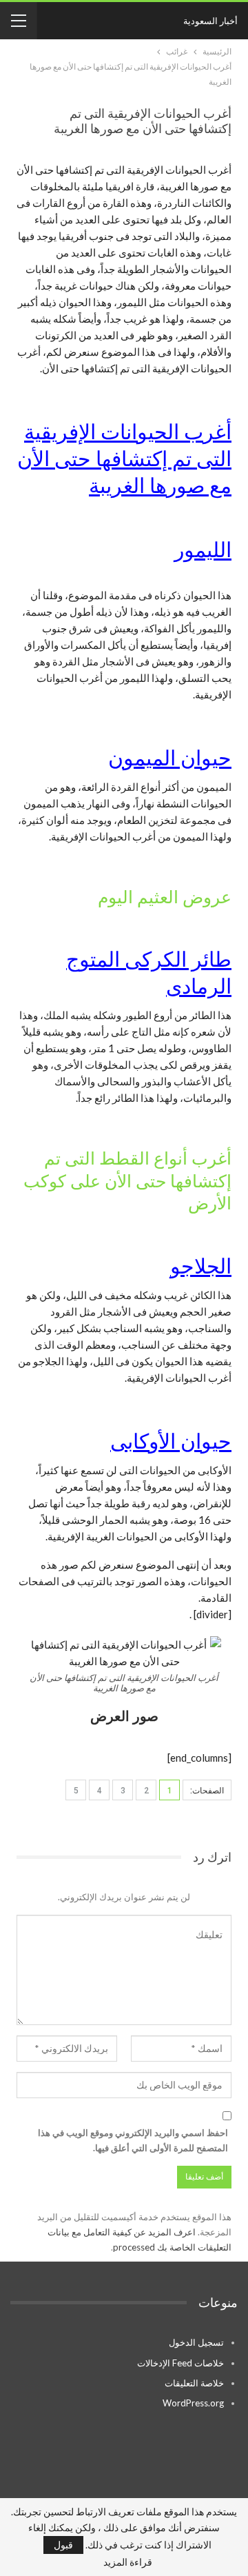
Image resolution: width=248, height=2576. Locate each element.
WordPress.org (193, 2403)
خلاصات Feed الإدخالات (180, 2363)
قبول (63, 2545)
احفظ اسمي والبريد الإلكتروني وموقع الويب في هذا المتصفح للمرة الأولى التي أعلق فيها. (133, 2140)
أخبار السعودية (210, 21)
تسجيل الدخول (196, 2342)
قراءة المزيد (128, 2562)
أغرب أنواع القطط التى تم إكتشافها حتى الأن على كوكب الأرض (127, 1181)
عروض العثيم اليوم (165, 897)
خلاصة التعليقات (194, 2383)
